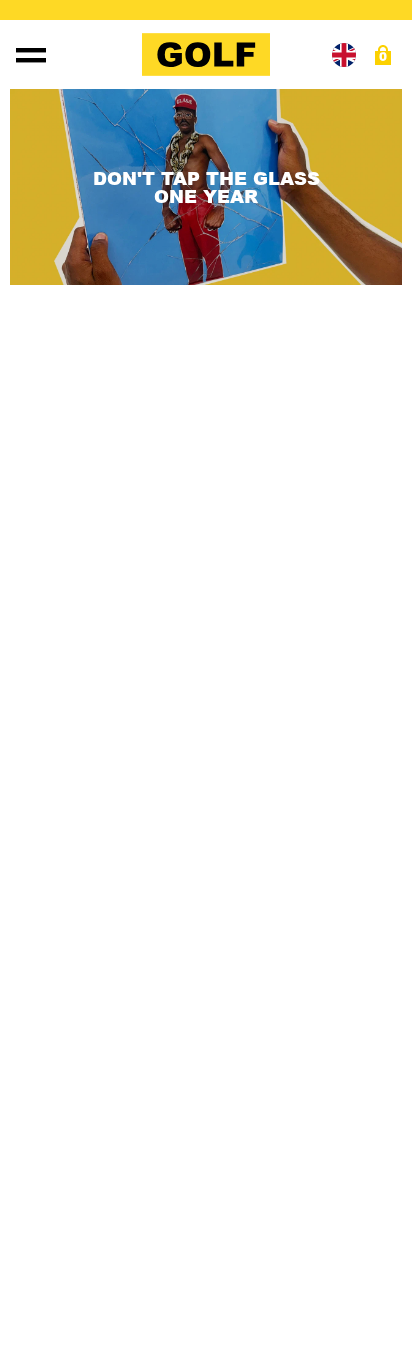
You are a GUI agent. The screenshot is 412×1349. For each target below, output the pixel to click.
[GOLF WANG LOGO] (206, 54)
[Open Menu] (31, 55)
